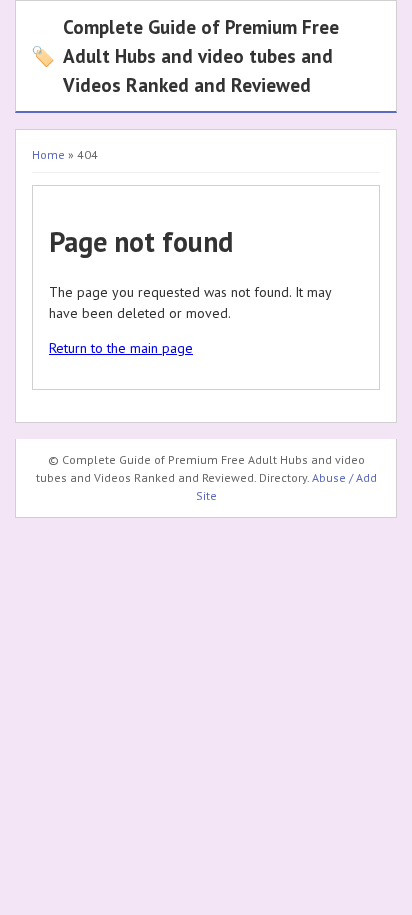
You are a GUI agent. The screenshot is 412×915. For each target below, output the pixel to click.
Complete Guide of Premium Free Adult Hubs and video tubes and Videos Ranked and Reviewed (185, 55)
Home (48, 154)
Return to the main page (121, 348)
